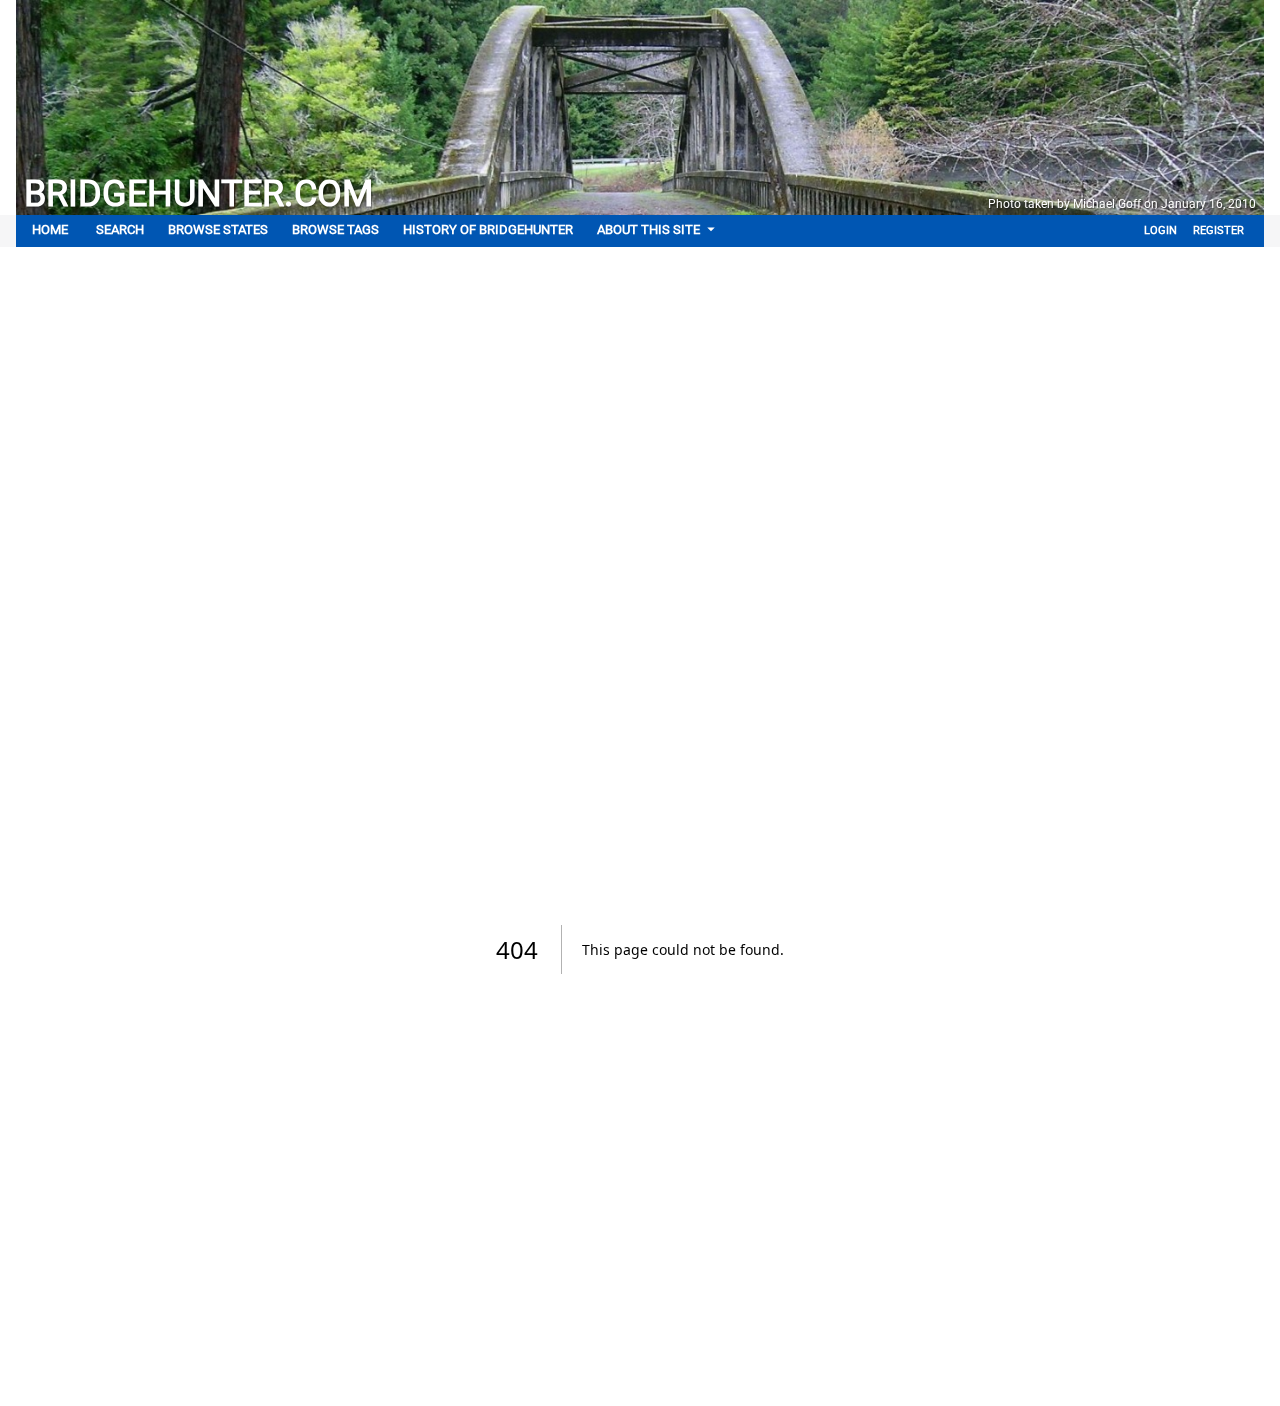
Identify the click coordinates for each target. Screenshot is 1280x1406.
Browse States (218, 229)
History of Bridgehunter (488, 229)
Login (1160, 230)
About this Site (648, 229)
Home (50, 229)
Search (120, 229)
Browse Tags (335, 229)
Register (1218, 230)
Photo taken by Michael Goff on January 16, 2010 (1122, 204)
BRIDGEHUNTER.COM (198, 194)
